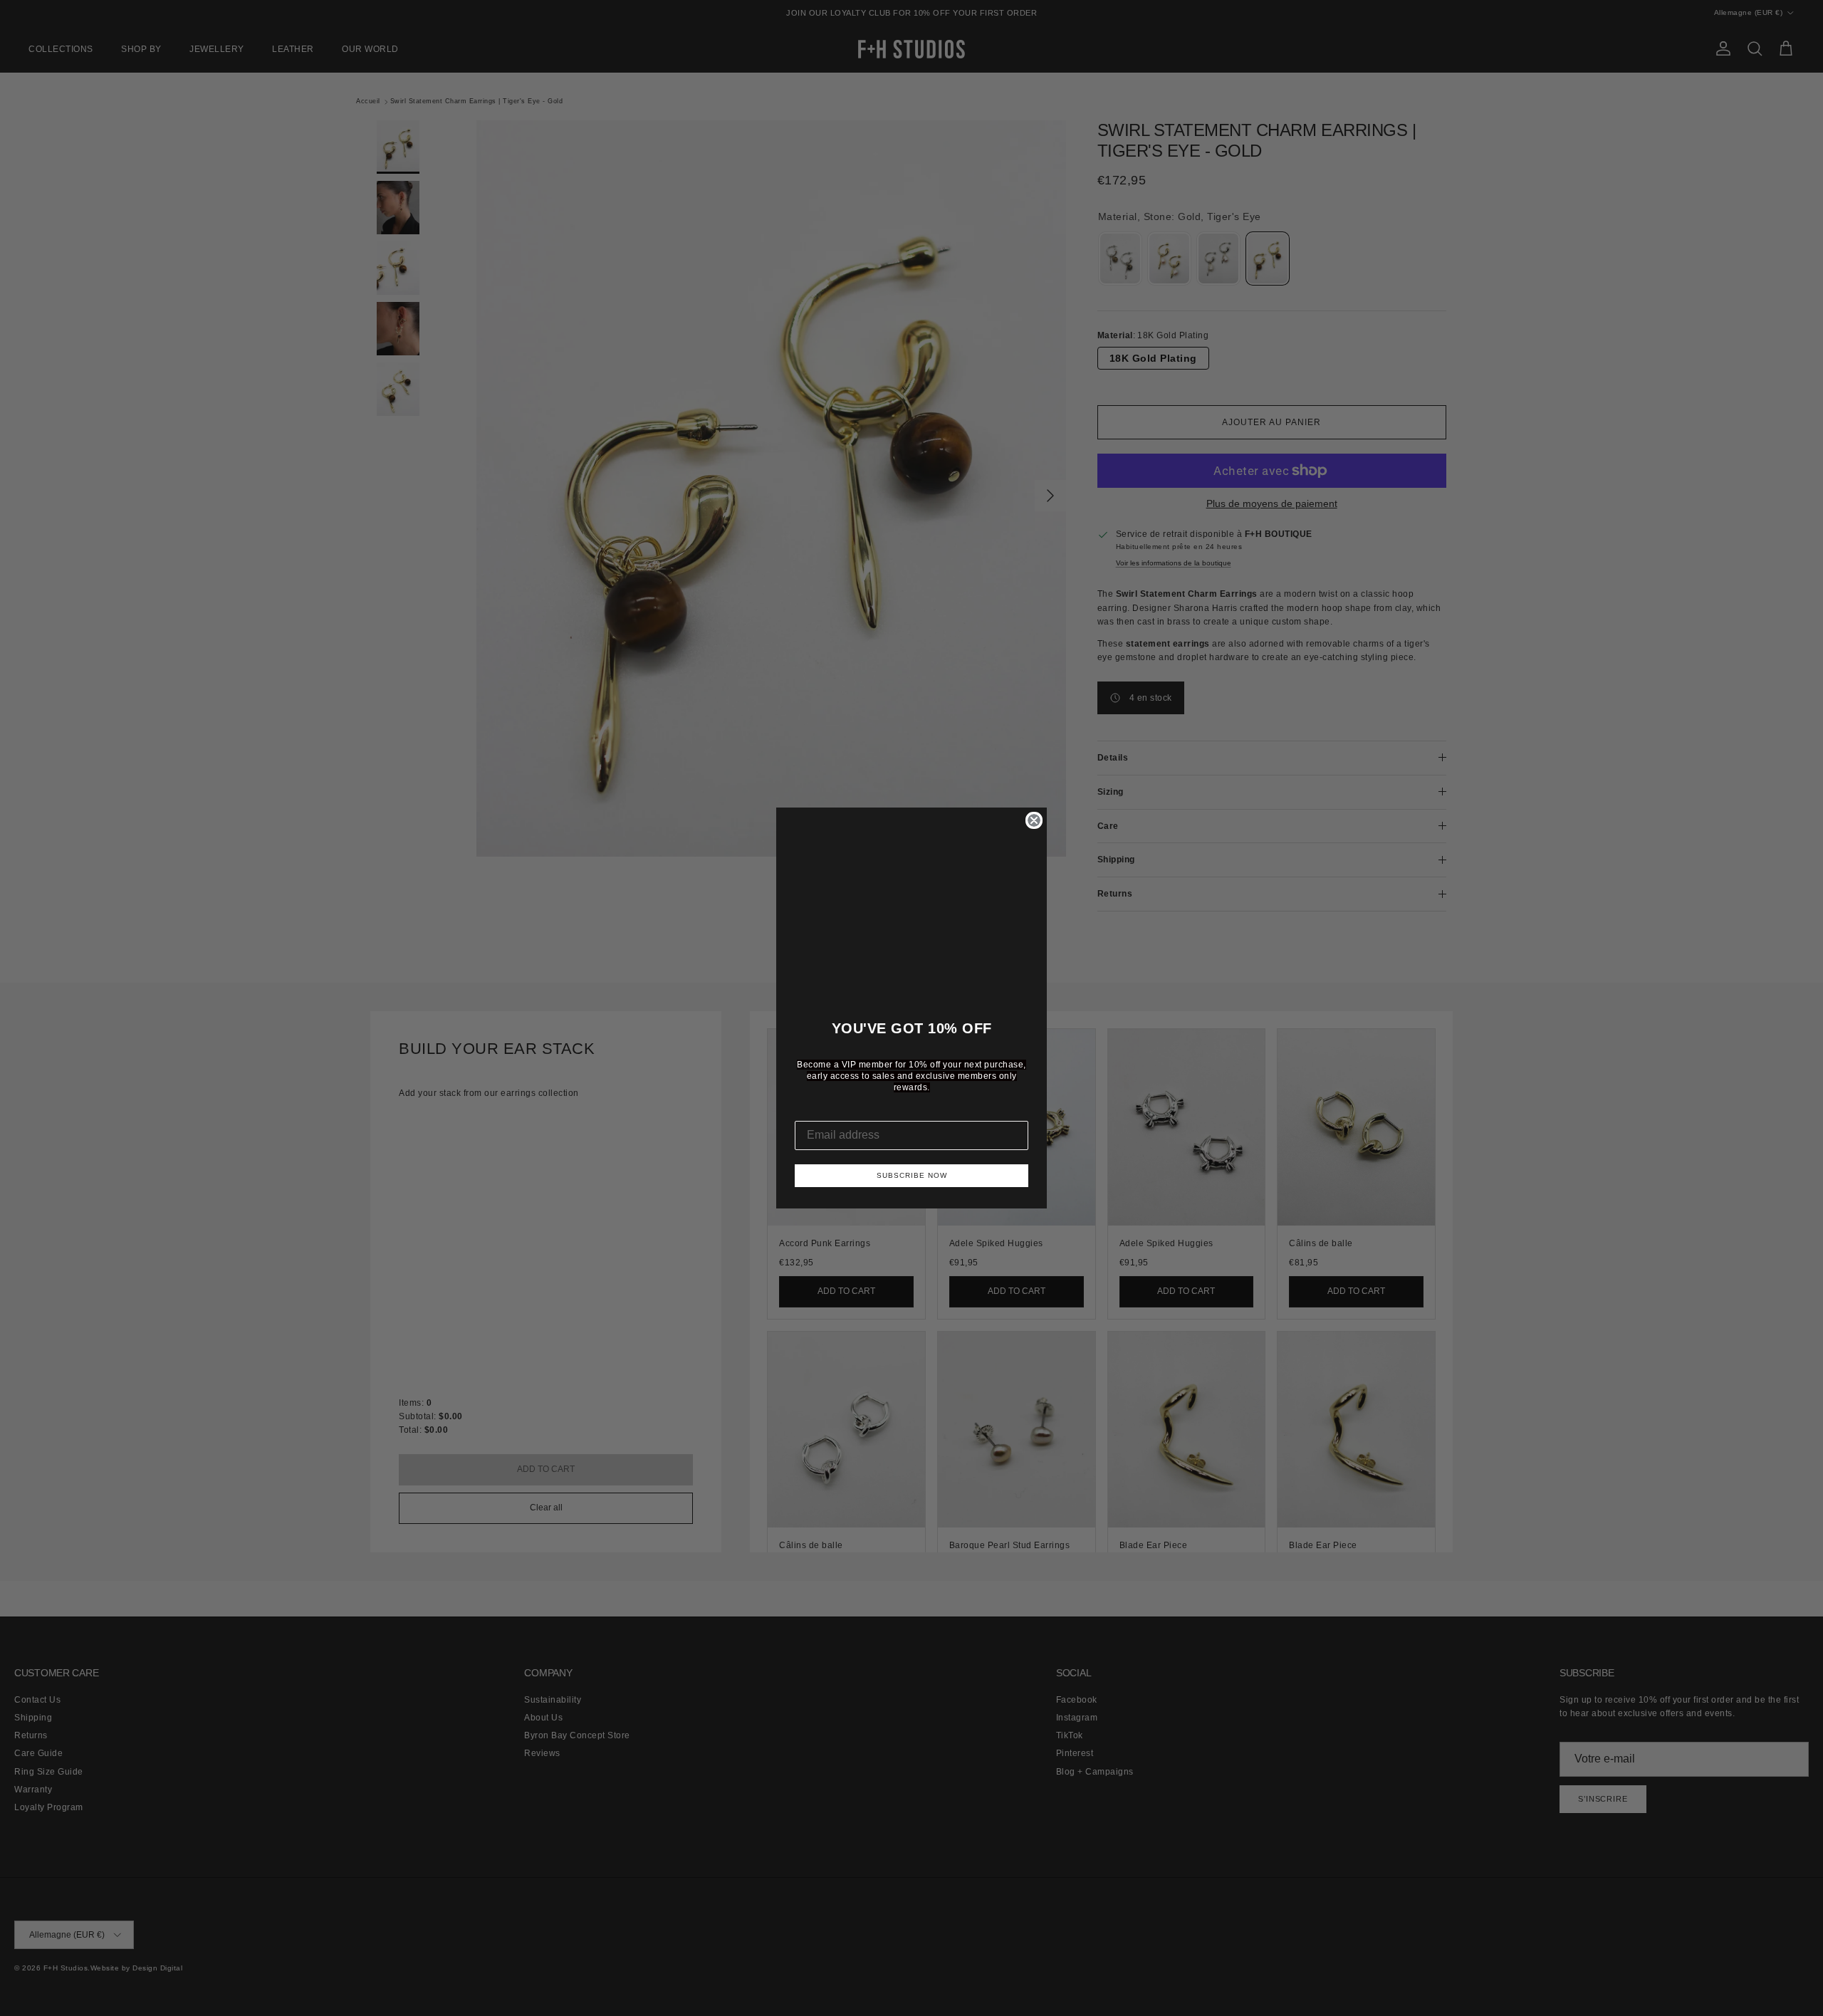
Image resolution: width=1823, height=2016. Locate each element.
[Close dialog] (1034, 820)
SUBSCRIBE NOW (912, 1175)
